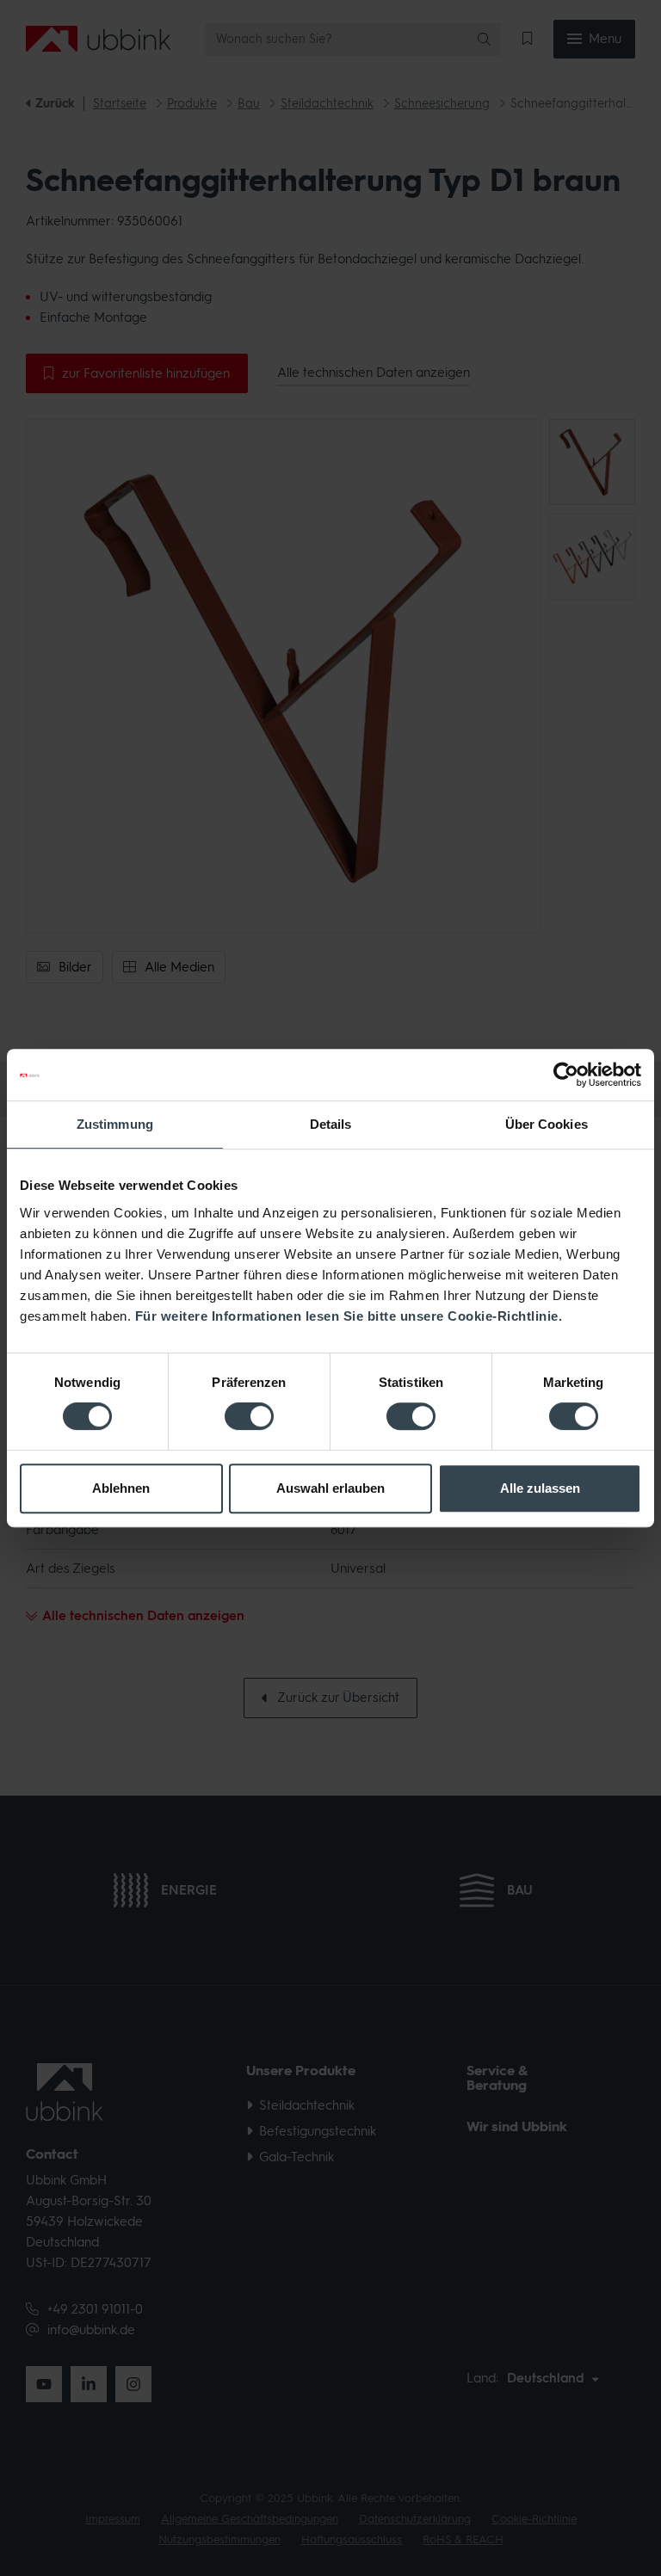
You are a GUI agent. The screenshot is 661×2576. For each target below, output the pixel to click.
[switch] (249, 1416)
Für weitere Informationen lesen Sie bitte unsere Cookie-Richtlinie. (349, 1316)
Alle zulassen (540, 1488)
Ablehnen (121, 1488)
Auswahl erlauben (330, 1488)
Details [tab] (331, 1124)
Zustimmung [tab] (115, 1124)
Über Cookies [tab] (547, 1124)
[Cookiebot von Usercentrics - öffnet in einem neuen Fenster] (566, 1075)
